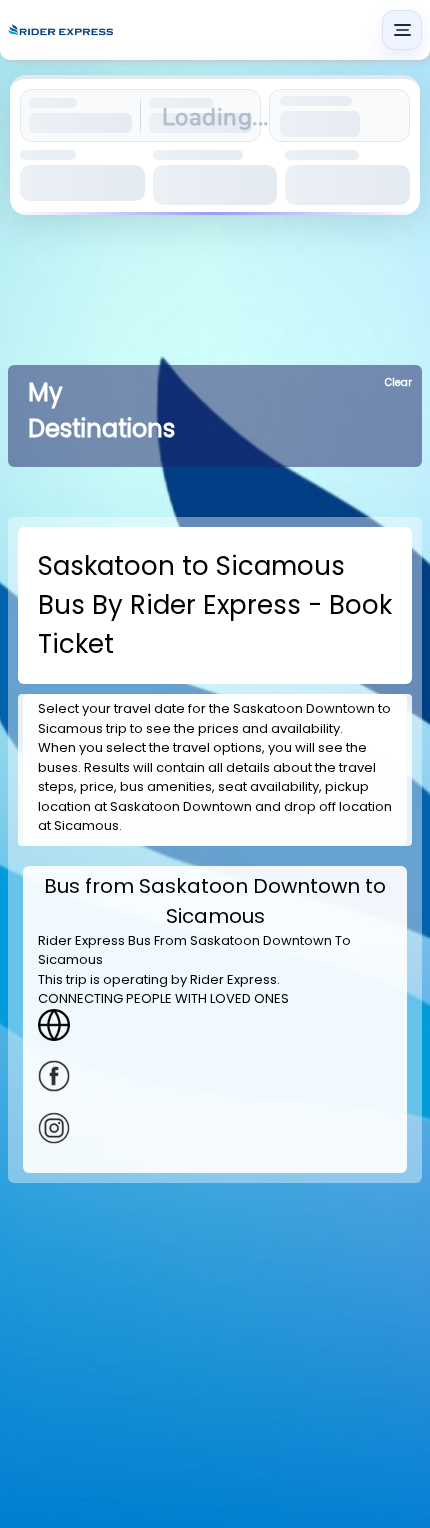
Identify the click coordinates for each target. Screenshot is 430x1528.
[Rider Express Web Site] (215, 1025)
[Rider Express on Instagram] (215, 1128)
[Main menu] (402, 30)
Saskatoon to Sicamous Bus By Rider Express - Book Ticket (215, 605)
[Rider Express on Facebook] (215, 1076)
